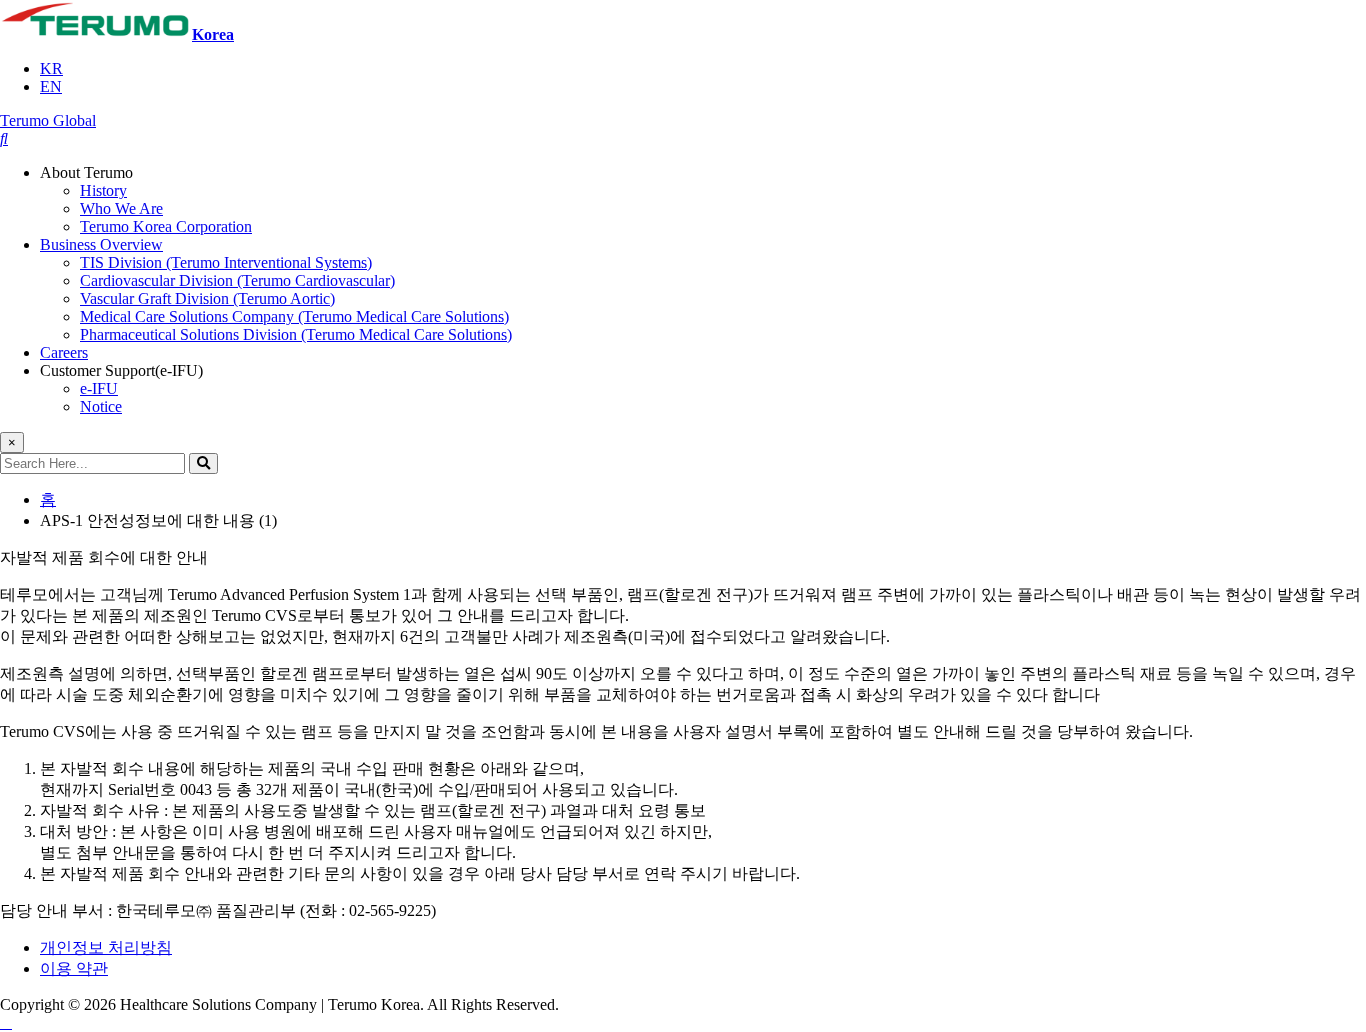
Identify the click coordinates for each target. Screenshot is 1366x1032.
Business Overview (101, 244)
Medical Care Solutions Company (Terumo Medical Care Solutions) (294, 316)
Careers (64, 352)
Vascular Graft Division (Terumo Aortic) (207, 298)
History (103, 190)
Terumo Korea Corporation (166, 226)
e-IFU (99, 388)
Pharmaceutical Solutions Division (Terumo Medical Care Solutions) (296, 334)
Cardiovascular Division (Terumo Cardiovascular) (237, 280)
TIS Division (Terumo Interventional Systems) (226, 262)
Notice (101, 406)
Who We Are (121, 208)
